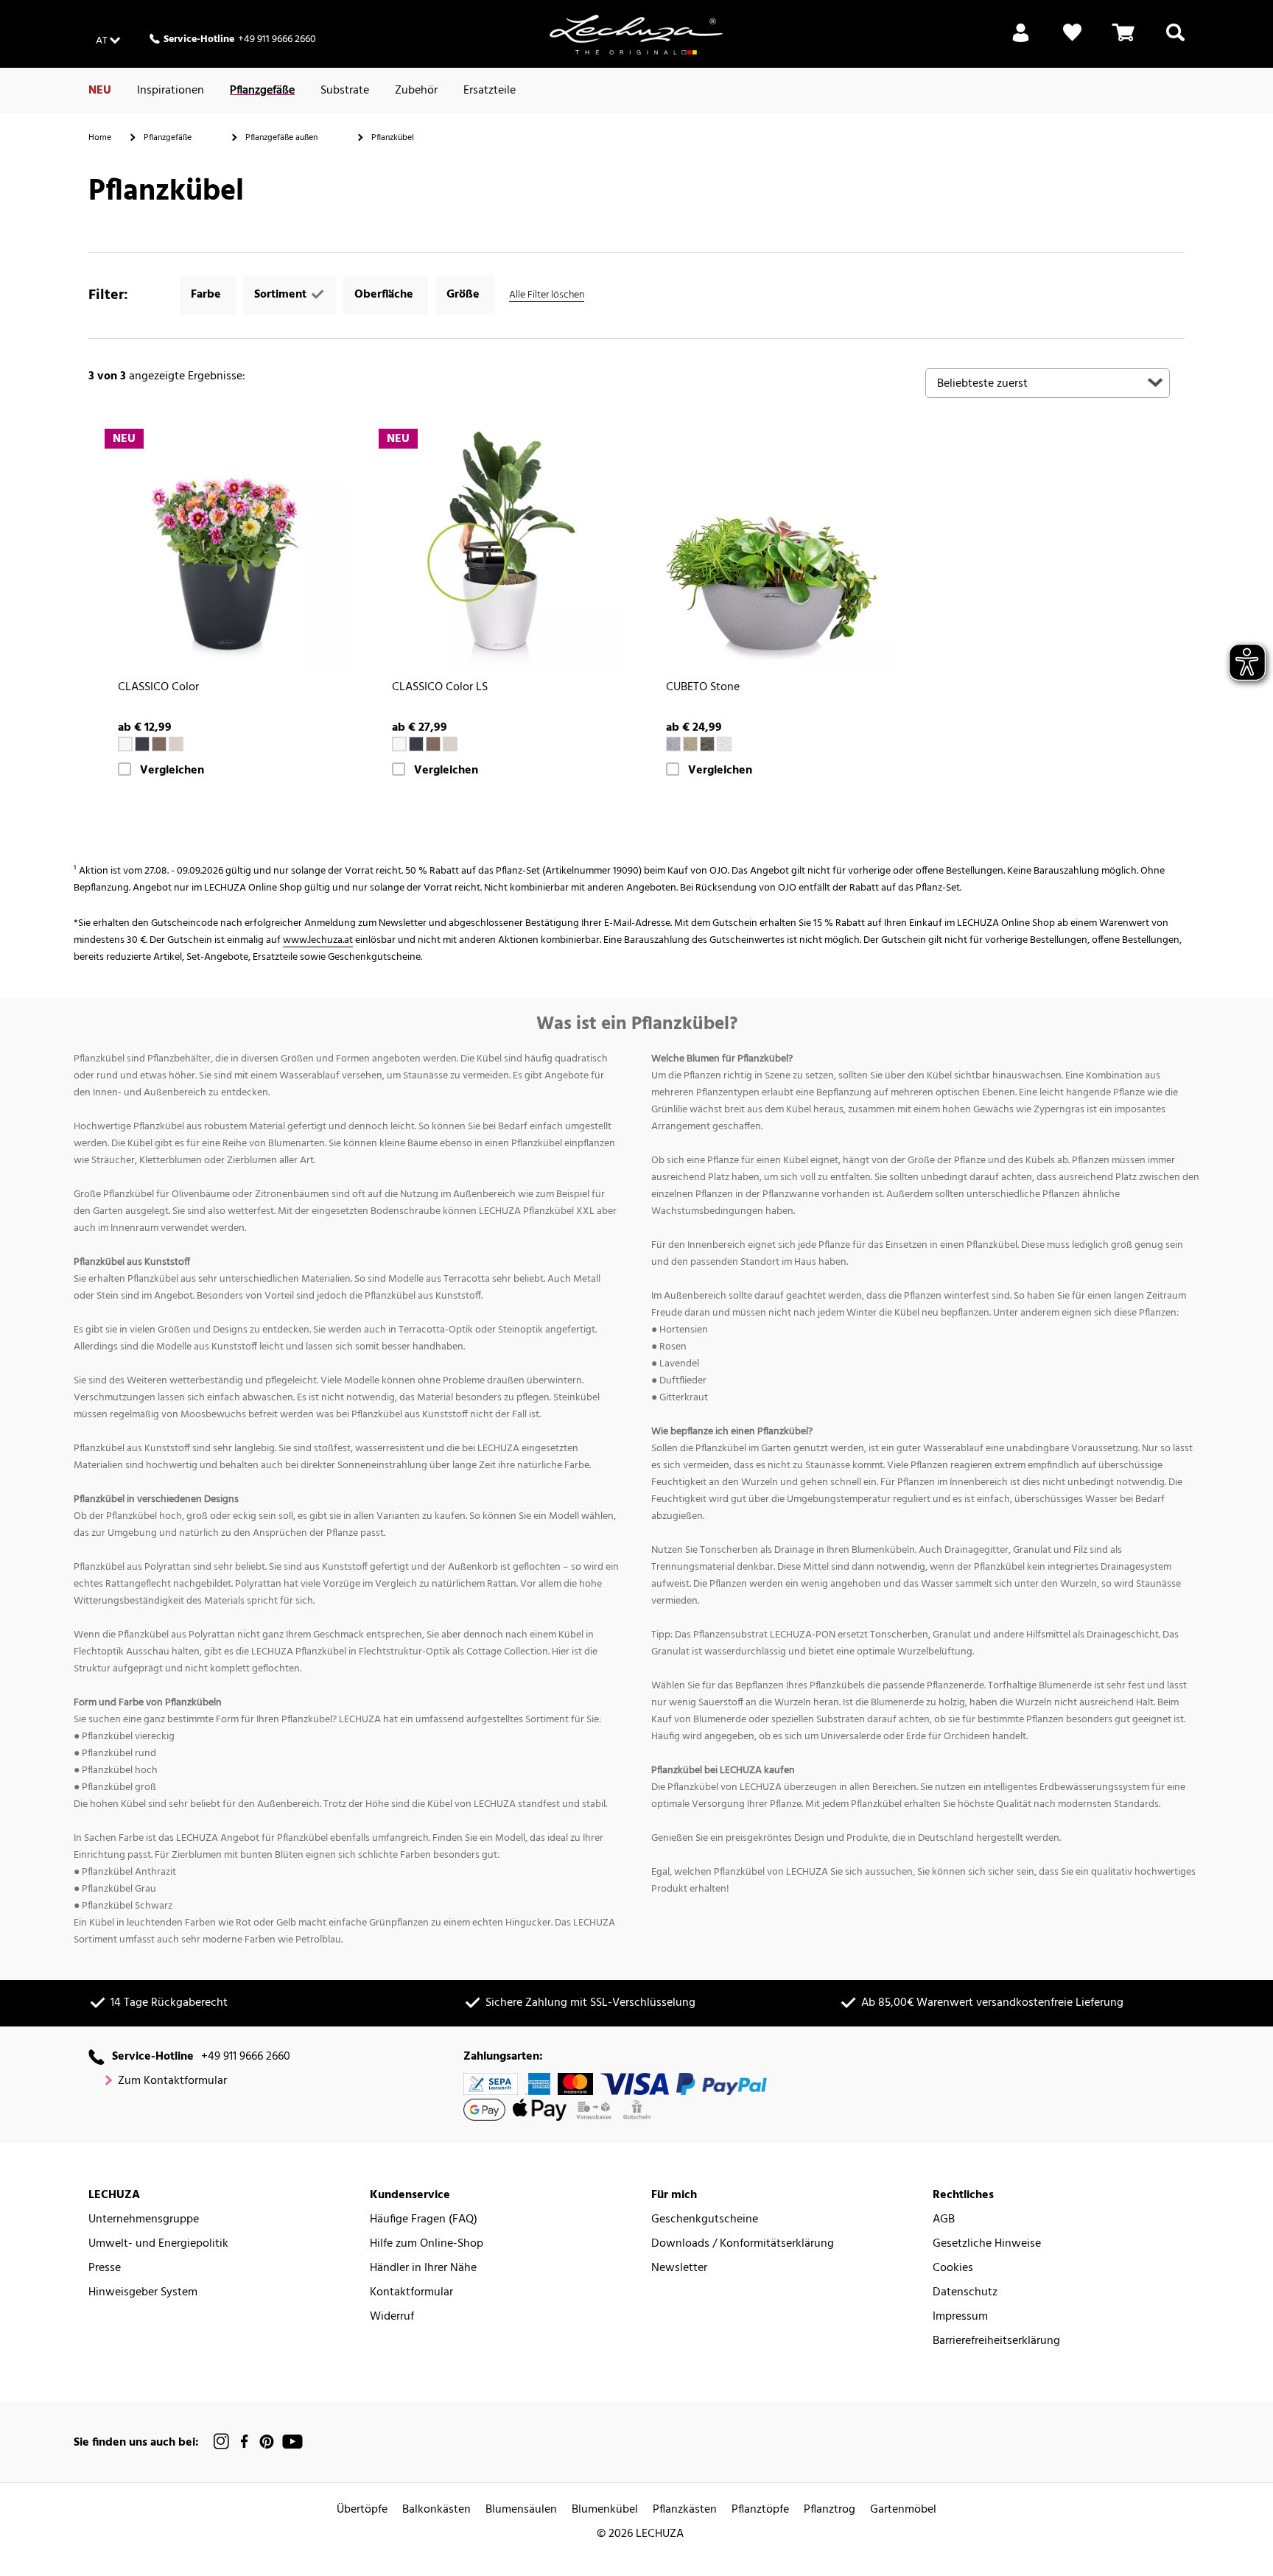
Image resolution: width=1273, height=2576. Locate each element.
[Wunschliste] (1072, 41)
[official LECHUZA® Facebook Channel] (244, 2442)
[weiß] (125, 744)
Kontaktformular (411, 2293)
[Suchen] (1175, 41)
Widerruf (392, 2317)
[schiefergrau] (142, 744)
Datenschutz (965, 2293)
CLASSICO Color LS (440, 688)
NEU (100, 91)
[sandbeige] (690, 744)
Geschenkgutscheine (705, 2220)
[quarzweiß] (724, 744)
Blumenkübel (605, 2510)
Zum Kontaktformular (172, 2081)
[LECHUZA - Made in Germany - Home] (636, 35)
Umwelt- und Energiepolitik (158, 2244)
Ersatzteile (490, 91)
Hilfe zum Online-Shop (427, 2244)
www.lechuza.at (318, 940)
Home (100, 138)
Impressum (960, 2317)
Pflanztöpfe (760, 2510)
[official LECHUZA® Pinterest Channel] (267, 2442)
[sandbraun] (176, 744)
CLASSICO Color (158, 688)
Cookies (953, 2268)
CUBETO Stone (703, 688)
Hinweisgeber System (143, 2293)
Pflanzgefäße (262, 91)
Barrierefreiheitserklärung (996, 2341)
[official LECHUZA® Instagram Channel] (222, 2442)
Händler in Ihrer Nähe (423, 2268)
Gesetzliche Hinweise (987, 2244)
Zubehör (416, 91)
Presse (105, 2268)
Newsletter (679, 2268)
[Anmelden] (1021, 41)
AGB (944, 2220)
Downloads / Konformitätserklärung (743, 2244)
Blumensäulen (521, 2510)
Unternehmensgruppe (144, 2220)
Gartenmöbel (903, 2510)
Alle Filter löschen (547, 295)
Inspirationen (171, 91)
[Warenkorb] (1123, 41)
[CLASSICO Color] (225, 550)
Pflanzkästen (685, 2510)
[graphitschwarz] (707, 744)
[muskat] (159, 744)
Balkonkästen (436, 2510)
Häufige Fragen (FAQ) (424, 2220)
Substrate (345, 91)
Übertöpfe (362, 2510)
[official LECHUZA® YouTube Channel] (292, 2442)
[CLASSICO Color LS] (499, 550)
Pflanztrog (830, 2510)
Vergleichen (172, 771)
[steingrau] (673, 744)
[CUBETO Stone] (774, 550)
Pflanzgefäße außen (281, 138)
